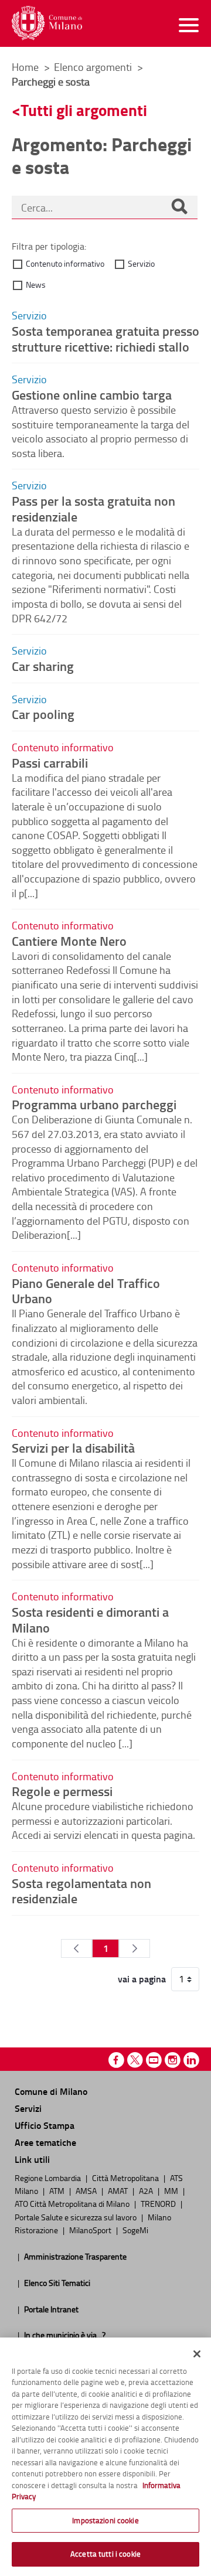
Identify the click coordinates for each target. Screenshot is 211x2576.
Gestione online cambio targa (92, 394)
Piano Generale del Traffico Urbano (86, 1291)
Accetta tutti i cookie (105, 2554)
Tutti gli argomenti (84, 110)
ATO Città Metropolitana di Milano (73, 2203)
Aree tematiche (45, 2142)
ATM (58, 2190)
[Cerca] (179, 207)
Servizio (141, 263)
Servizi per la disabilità (73, 1447)
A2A (147, 2190)
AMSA (87, 2190)
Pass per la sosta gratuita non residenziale (93, 508)
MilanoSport (91, 2230)
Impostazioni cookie (105, 2520)
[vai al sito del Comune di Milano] (47, 23)
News (36, 284)
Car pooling (43, 714)
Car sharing (43, 666)
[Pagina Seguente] (135, 1948)
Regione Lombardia (49, 2178)
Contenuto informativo (65, 263)
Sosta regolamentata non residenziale (81, 1891)
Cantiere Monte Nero (69, 941)
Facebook (116, 2060)
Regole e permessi (62, 1791)
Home (25, 67)
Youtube (154, 2060)
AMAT (119, 2190)
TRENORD (159, 2203)
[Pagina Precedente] (76, 1948)
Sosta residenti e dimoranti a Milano (90, 1619)
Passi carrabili (50, 762)
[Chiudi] (197, 2354)
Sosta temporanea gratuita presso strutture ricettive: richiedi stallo (105, 338)
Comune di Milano (51, 2091)
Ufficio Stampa (45, 2125)
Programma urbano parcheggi (94, 1104)
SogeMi (135, 2230)
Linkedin (191, 2060)
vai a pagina (142, 1979)
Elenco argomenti (94, 67)
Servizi (28, 2108)
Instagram (173, 2060)
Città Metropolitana (126, 2178)
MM (172, 2190)
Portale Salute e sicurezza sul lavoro (76, 2217)
